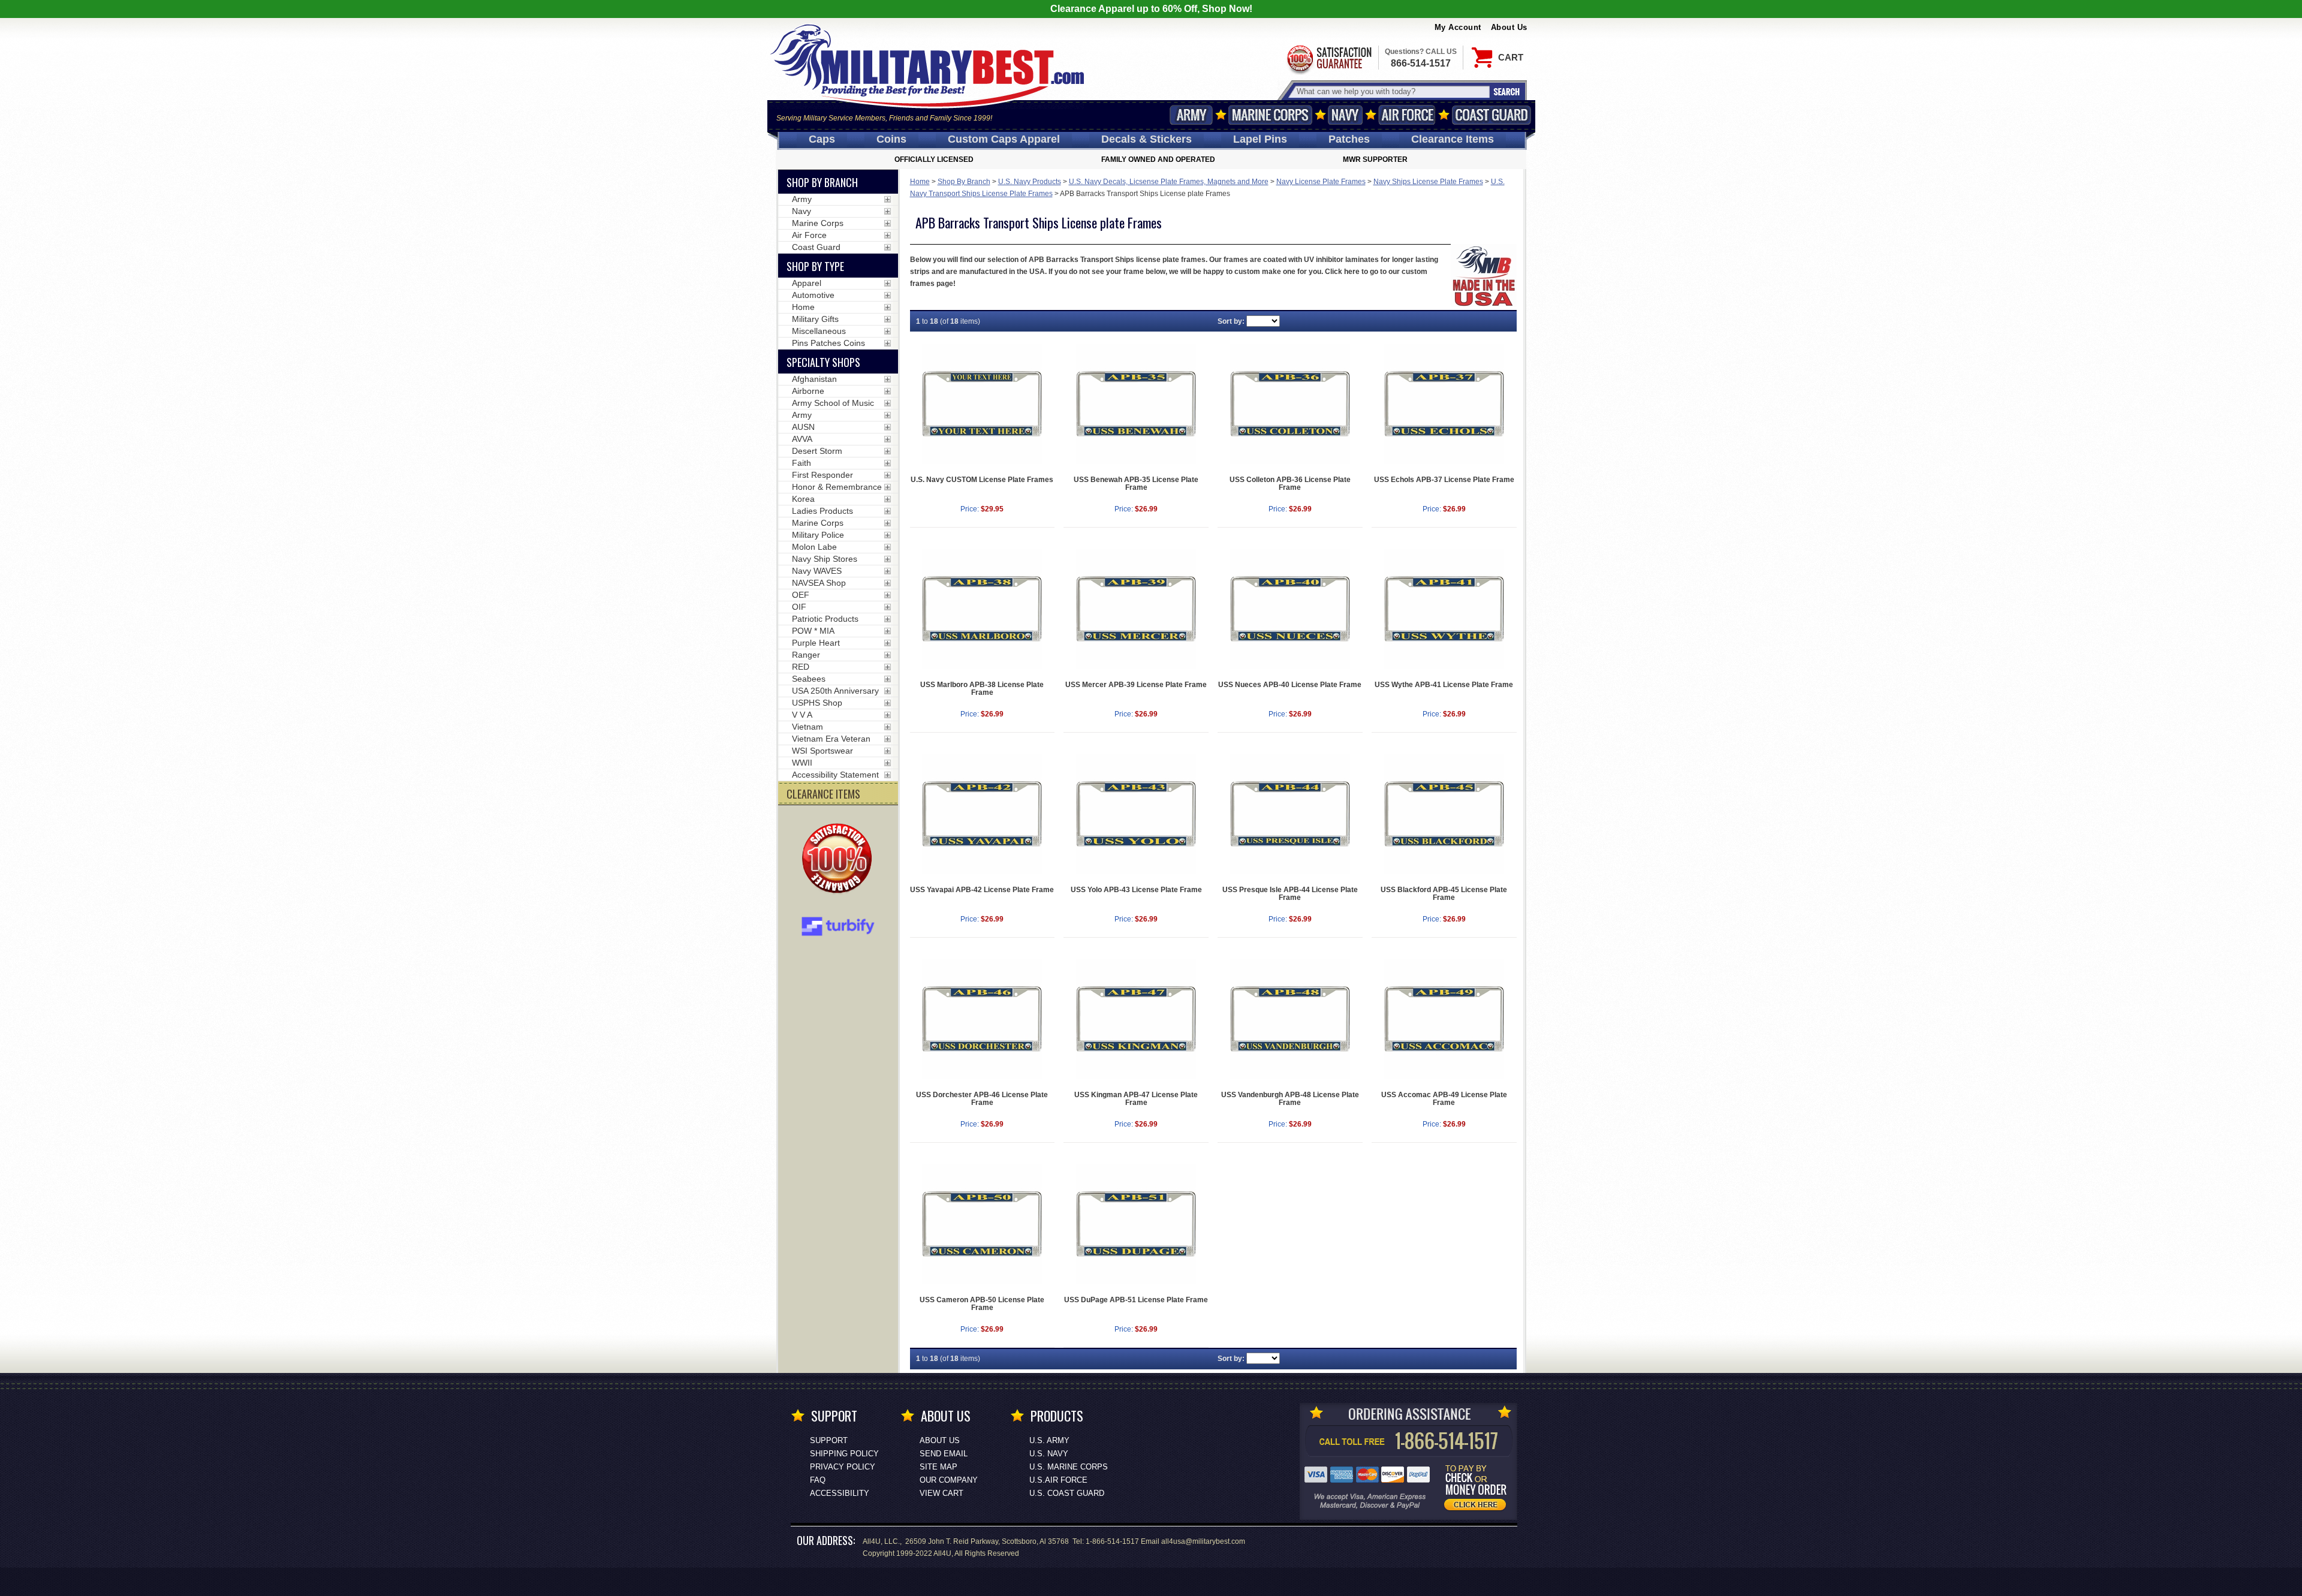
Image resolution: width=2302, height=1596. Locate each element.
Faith (802, 463)
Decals (1147, 139)
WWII (802, 763)
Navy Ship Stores (825, 559)
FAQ (818, 1480)
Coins (891, 139)
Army (1191, 115)
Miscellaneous (819, 331)
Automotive (813, 295)
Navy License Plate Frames (1321, 182)
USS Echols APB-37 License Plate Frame (1444, 480)
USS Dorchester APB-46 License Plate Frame (982, 1099)
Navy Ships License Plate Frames (1428, 182)
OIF (799, 607)
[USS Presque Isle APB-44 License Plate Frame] (1290, 814)
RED (801, 667)
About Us (1509, 27)
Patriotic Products (825, 619)
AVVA (802, 439)
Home (920, 182)
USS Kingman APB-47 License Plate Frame (1136, 1099)
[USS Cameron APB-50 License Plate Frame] (983, 1224)
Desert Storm (817, 451)
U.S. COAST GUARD (1067, 1493)
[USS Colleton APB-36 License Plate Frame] (1290, 404)
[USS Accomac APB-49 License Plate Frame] (1444, 1019)
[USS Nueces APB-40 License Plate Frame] (1290, 609)
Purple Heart (816, 643)
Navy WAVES (817, 571)
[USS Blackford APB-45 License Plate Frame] (1444, 814)
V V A (802, 715)
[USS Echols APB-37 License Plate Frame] (1444, 404)
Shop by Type (815, 266)
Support (829, 1440)
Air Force (1407, 115)
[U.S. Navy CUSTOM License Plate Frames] (983, 404)
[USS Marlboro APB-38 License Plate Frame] (983, 609)
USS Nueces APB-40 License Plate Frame (1290, 685)
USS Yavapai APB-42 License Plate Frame (982, 890)
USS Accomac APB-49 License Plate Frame (1444, 1099)
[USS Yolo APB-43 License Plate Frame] (1136, 814)
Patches (1349, 139)
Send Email (944, 1454)
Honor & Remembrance (837, 487)
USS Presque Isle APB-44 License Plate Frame (1290, 894)
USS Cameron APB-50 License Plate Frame (982, 1304)
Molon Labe (814, 547)
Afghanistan (814, 379)
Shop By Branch (964, 182)
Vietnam (807, 727)
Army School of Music (833, 403)
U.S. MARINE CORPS (1069, 1467)
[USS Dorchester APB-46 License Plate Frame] (983, 1019)
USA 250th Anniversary (835, 691)
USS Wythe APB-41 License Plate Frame (1444, 685)
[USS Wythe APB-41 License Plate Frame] (1444, 609)
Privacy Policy (843, 1467)
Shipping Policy (844, 1454)
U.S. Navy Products (1030, 182)
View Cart (941, 1493)
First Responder (822, 475)
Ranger (806, 655)
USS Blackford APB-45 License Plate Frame (1444, 894)
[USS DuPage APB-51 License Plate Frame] (1136, 1224)
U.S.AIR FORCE (1058, 1480)
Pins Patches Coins (828, 343)
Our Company (949, 1480)
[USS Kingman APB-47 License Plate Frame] (1136, 1019)
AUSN (803, 427)
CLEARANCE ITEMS (823, 794)
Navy (1345, 115)
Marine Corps (1270, 115)
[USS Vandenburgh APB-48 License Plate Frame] (1290, 1019)
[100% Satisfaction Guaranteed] (840, 860)
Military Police (818, 535)
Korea (803, 499)
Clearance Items (1453, 139)
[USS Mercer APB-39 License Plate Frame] (1136, 609)
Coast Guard (1492, 115)
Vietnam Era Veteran (831, 739)
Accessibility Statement (835, 775)
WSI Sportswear (822, 751)
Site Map (938, 1467)
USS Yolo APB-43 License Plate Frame (1136, 890)
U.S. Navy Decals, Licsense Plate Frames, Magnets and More (1169, 182)
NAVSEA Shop (819, 583)
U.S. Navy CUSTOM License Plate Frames (982, 480)
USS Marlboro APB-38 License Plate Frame (982, 689)
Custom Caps (1004, 139)
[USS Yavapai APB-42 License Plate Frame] (983, 814)
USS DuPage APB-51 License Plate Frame (1136, 1300)
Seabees (809, 679)
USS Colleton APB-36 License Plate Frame (1290, 484)
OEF (801, 595)
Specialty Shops (823, 362)
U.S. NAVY (1049, 1454)
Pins (1260, 139)
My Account (1458, 27)
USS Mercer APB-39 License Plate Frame (1136, 685)
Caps (822, 139)
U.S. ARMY (1049, 1440)
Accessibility (840, 1493)
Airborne (808, 391)
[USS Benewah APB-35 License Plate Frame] (1136, 404)
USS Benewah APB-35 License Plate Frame (1136, 484)
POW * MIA (813, 631)
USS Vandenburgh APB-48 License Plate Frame (1290, 1099)
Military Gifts (815, 319)
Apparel (807, 283)
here (1353, 272)
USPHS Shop (817, 703)
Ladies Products (822, 511)
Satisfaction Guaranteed (1328, 58)
